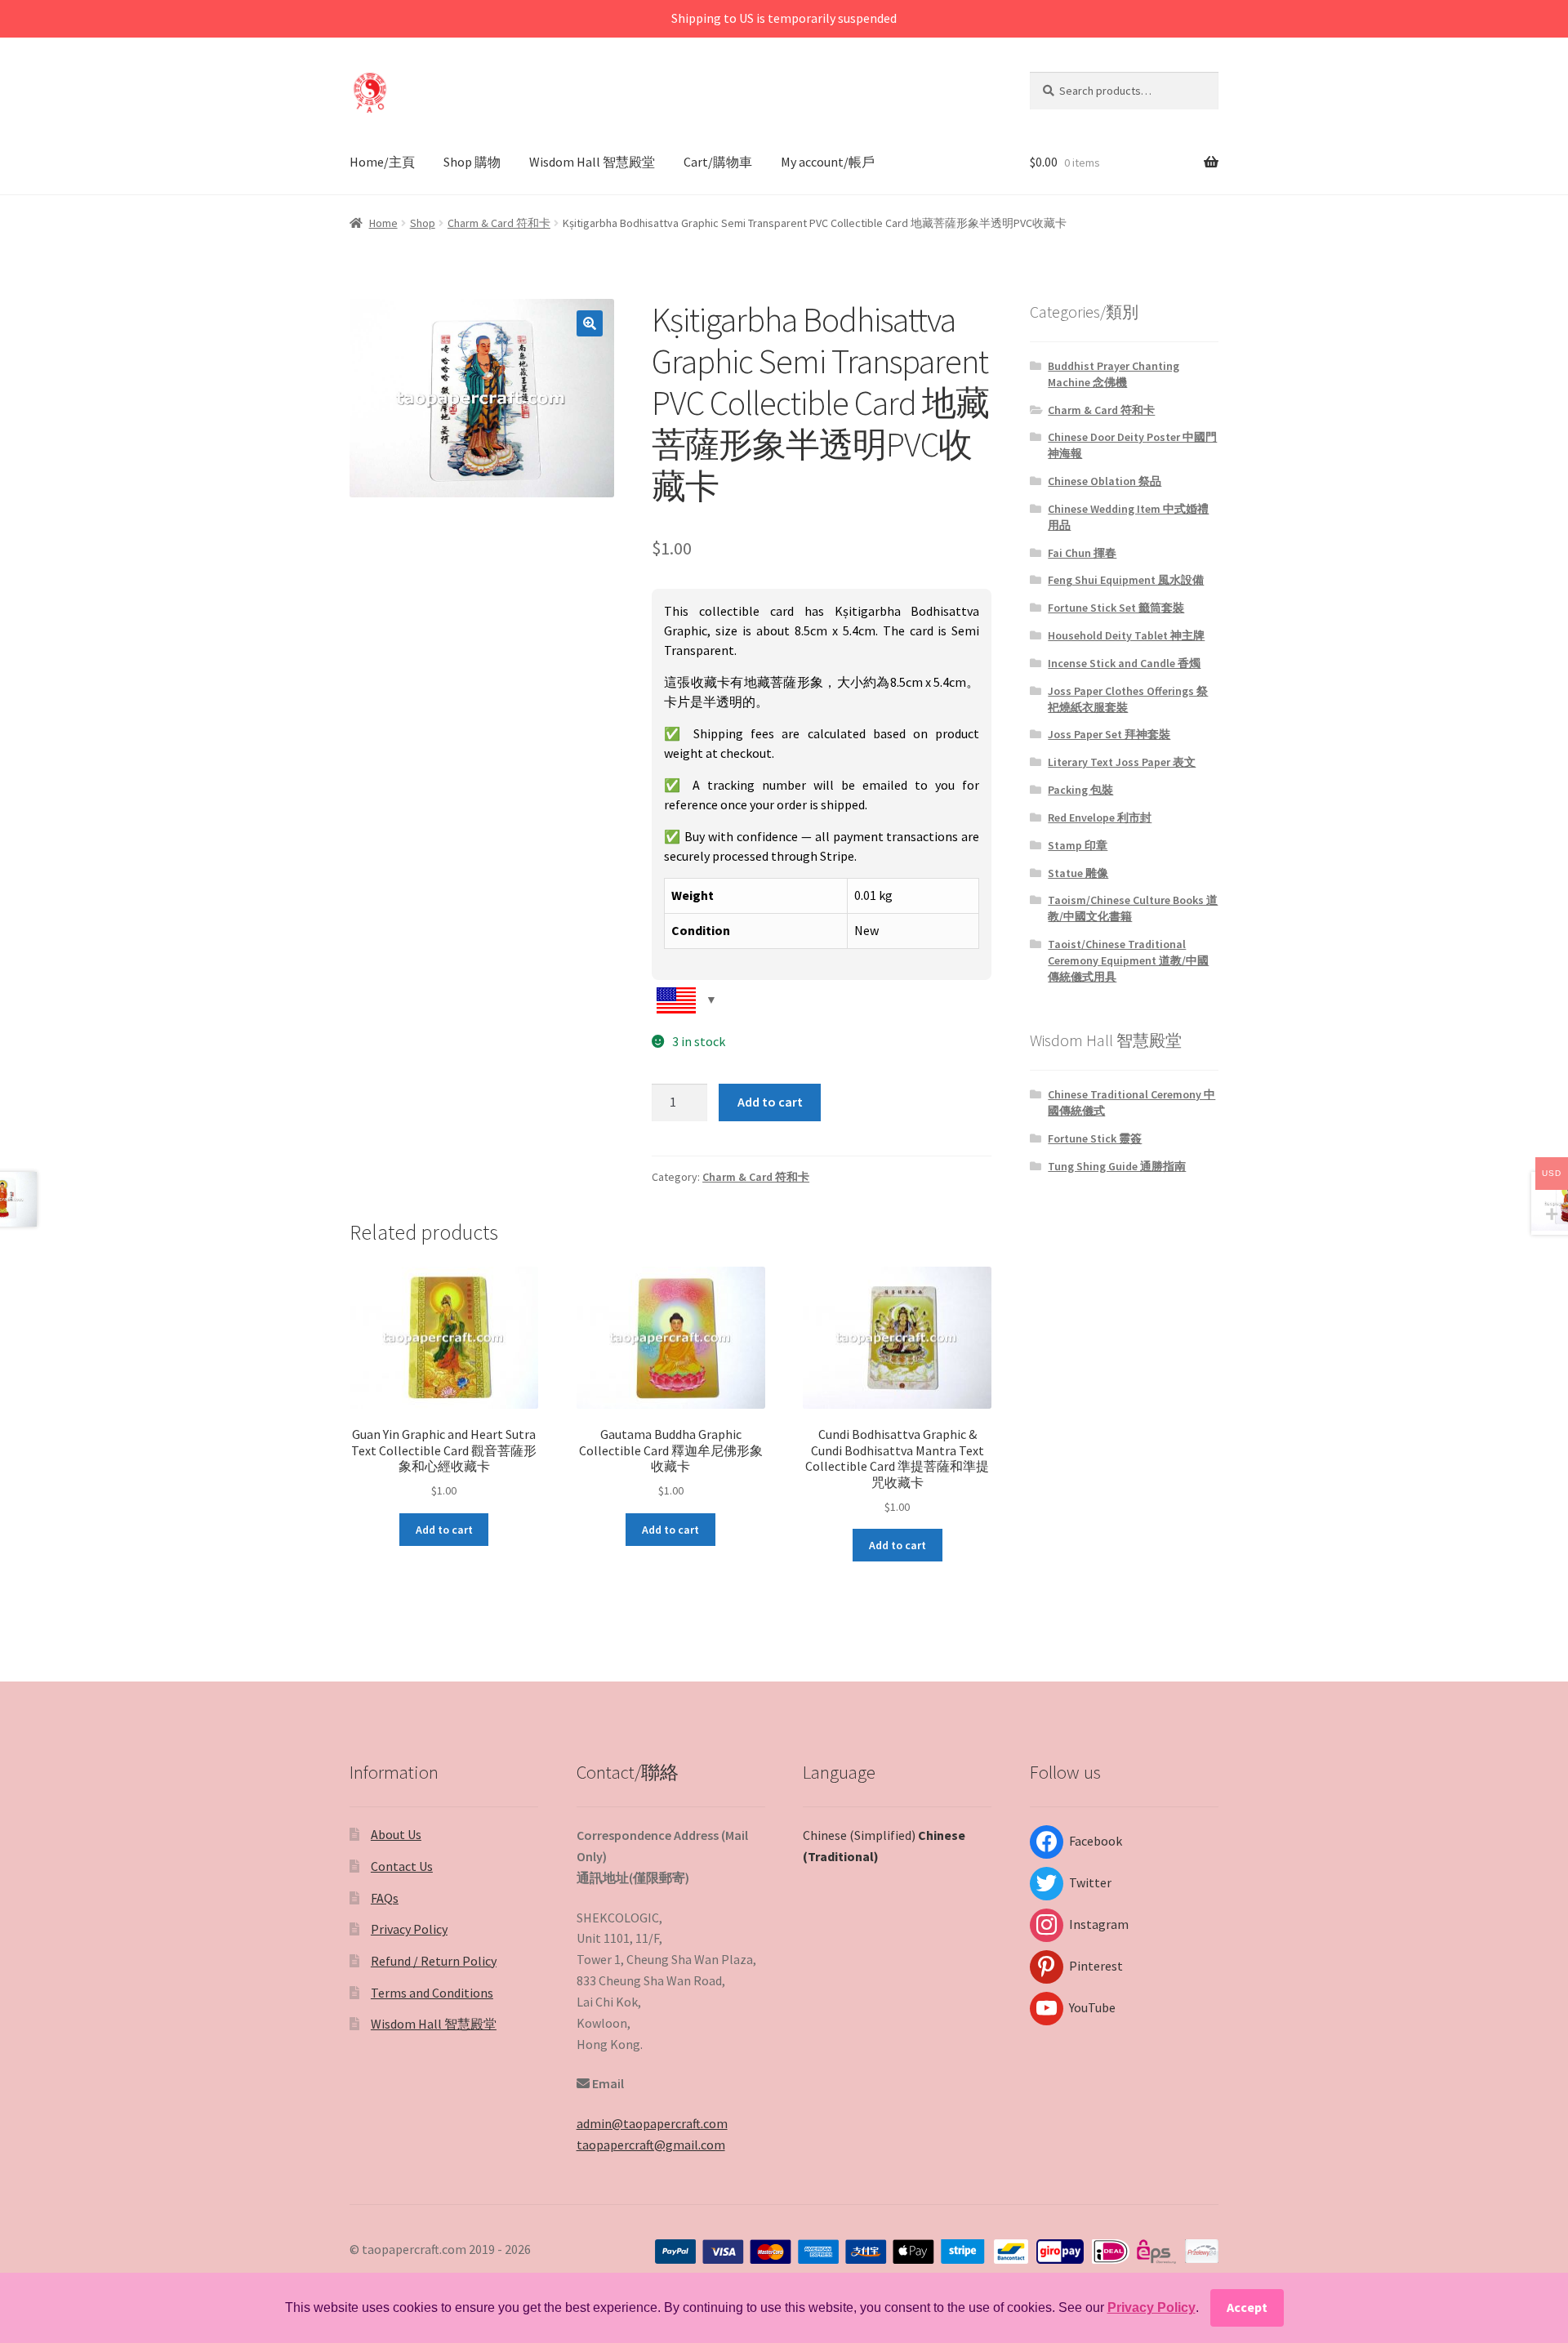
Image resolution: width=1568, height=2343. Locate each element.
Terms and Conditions (432, 1993)
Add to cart (770, 1102)
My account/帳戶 (828, 162)
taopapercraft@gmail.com (651, 2145)
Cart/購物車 (718, 162)
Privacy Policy (409, 1929)
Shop (423, 223)
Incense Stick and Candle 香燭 (1124, 663)
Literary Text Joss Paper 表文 (1122, 762)
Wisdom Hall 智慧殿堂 (592, 162)
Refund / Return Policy (434, 1961)
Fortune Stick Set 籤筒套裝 (1116, 608)
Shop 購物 (472, 162)
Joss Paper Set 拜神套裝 (1109, 734)
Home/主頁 (382, 162)
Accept (1247, 2307)
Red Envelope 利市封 (1100, 817)
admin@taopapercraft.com (652, 2123)
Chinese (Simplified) (859, 1835)
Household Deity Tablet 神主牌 (1126, 635)
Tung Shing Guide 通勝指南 (1117, 1166)
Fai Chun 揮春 (1082, 553)
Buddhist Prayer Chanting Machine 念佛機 (1114, 374)
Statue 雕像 (1078, 873)
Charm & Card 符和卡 (499, 223)
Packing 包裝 (1080, 790)
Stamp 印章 (1078, 845)
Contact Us (402, 1866)
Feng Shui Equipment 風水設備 (1126, 580)
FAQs (385, 1898)
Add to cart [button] (444, 1530)
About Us (396, 1834)
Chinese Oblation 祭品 (1105, 481)
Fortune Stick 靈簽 (1095, 1138)
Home (383, 223)
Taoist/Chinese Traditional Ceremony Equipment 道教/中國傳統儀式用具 (1128, 960)
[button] (590, 323)
